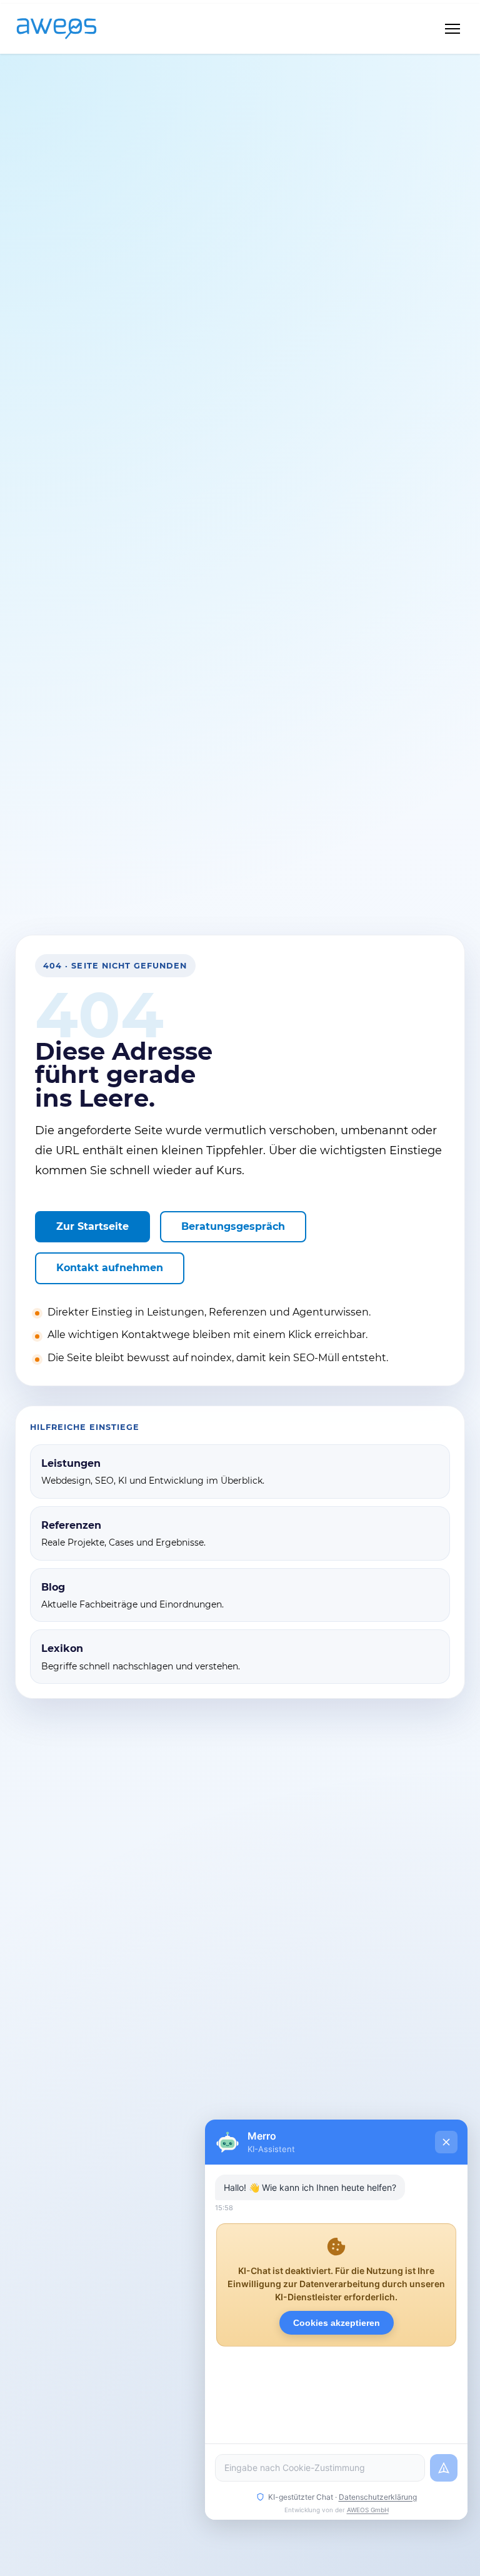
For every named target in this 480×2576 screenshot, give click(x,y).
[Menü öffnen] (452, 29)
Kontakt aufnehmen (110, 1268)
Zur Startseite (92, 1226)
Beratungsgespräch (233, 1226)
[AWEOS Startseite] (69, 29)
